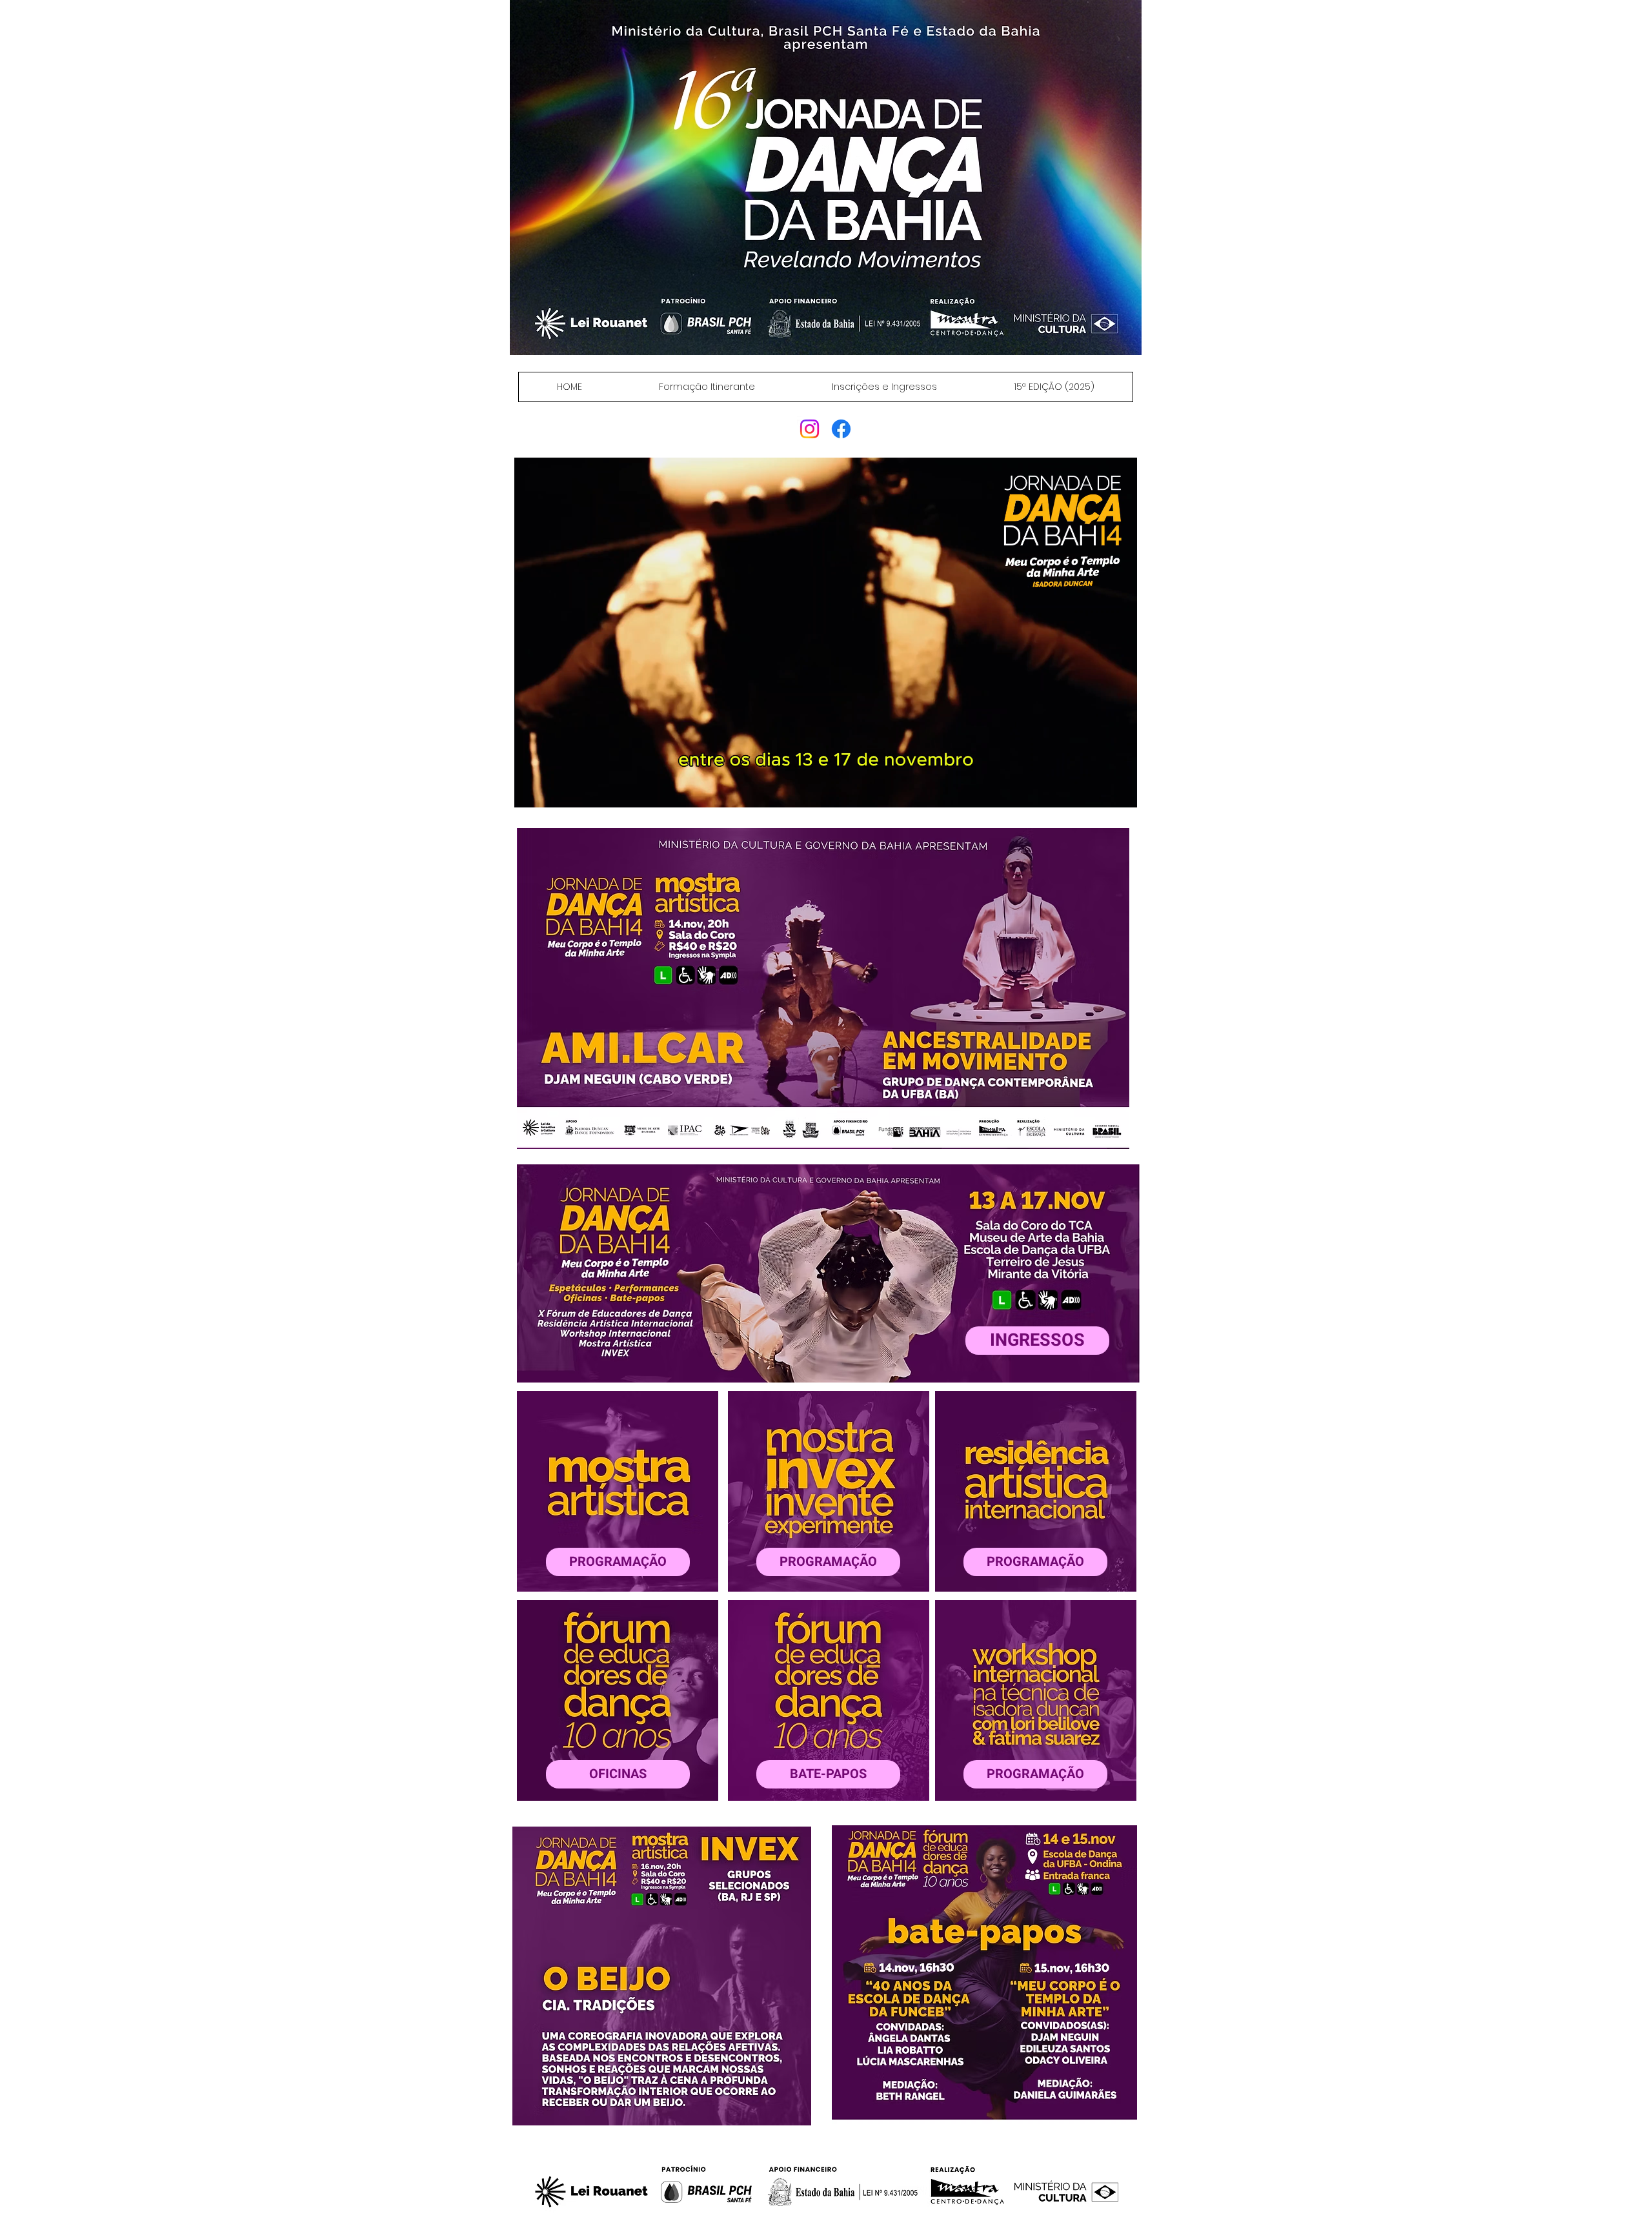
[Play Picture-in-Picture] (1098, 790)
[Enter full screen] (1120, 790)
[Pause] (531, 790)
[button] (823, 988)
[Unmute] (553, 790)
